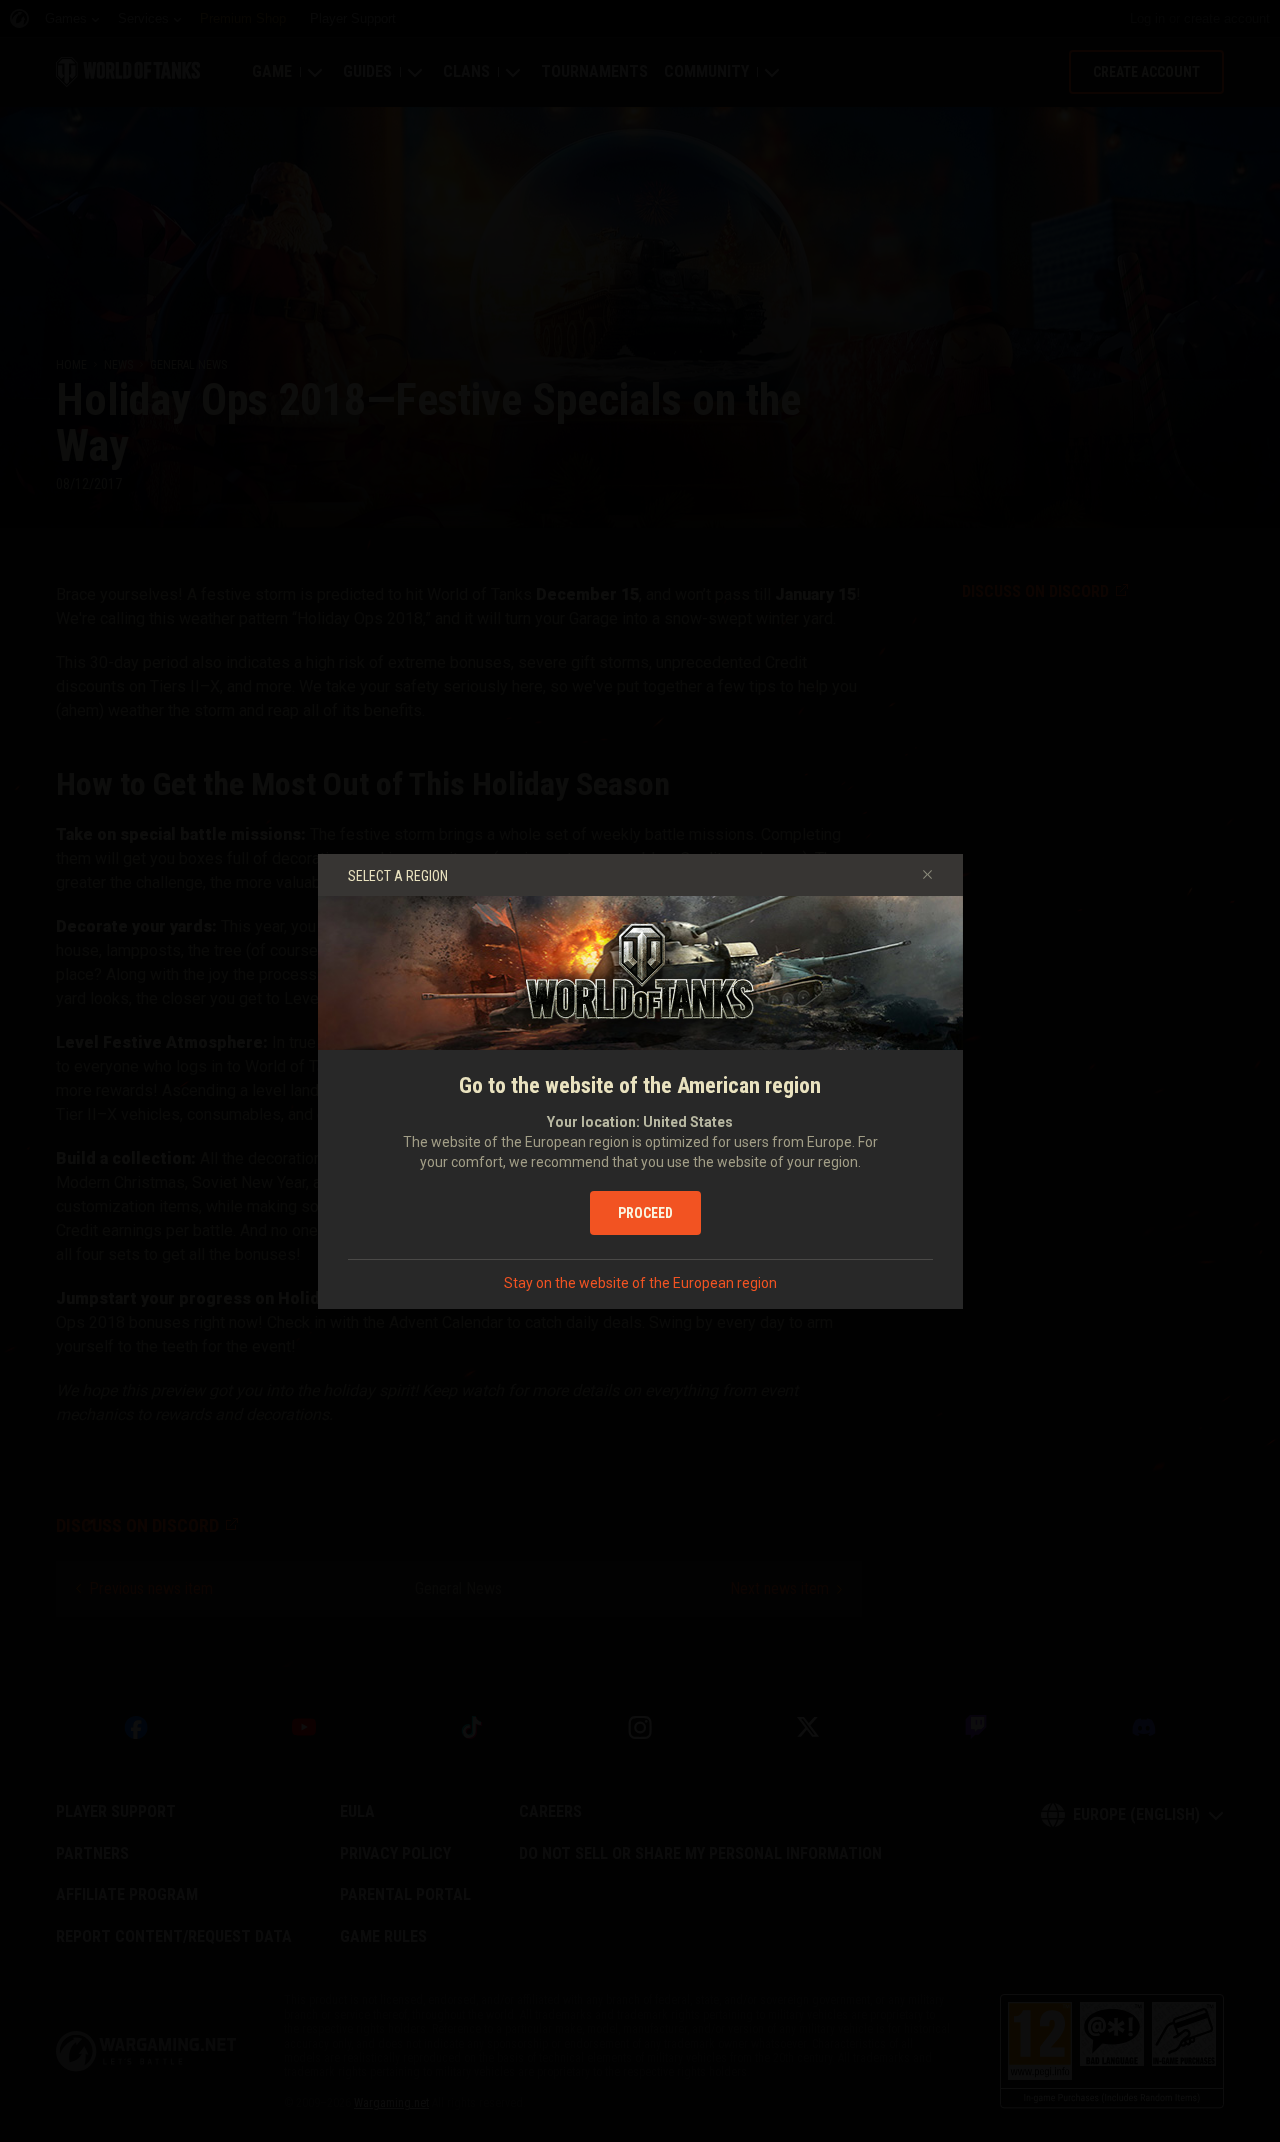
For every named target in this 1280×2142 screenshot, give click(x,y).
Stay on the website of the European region (640, 1283)
